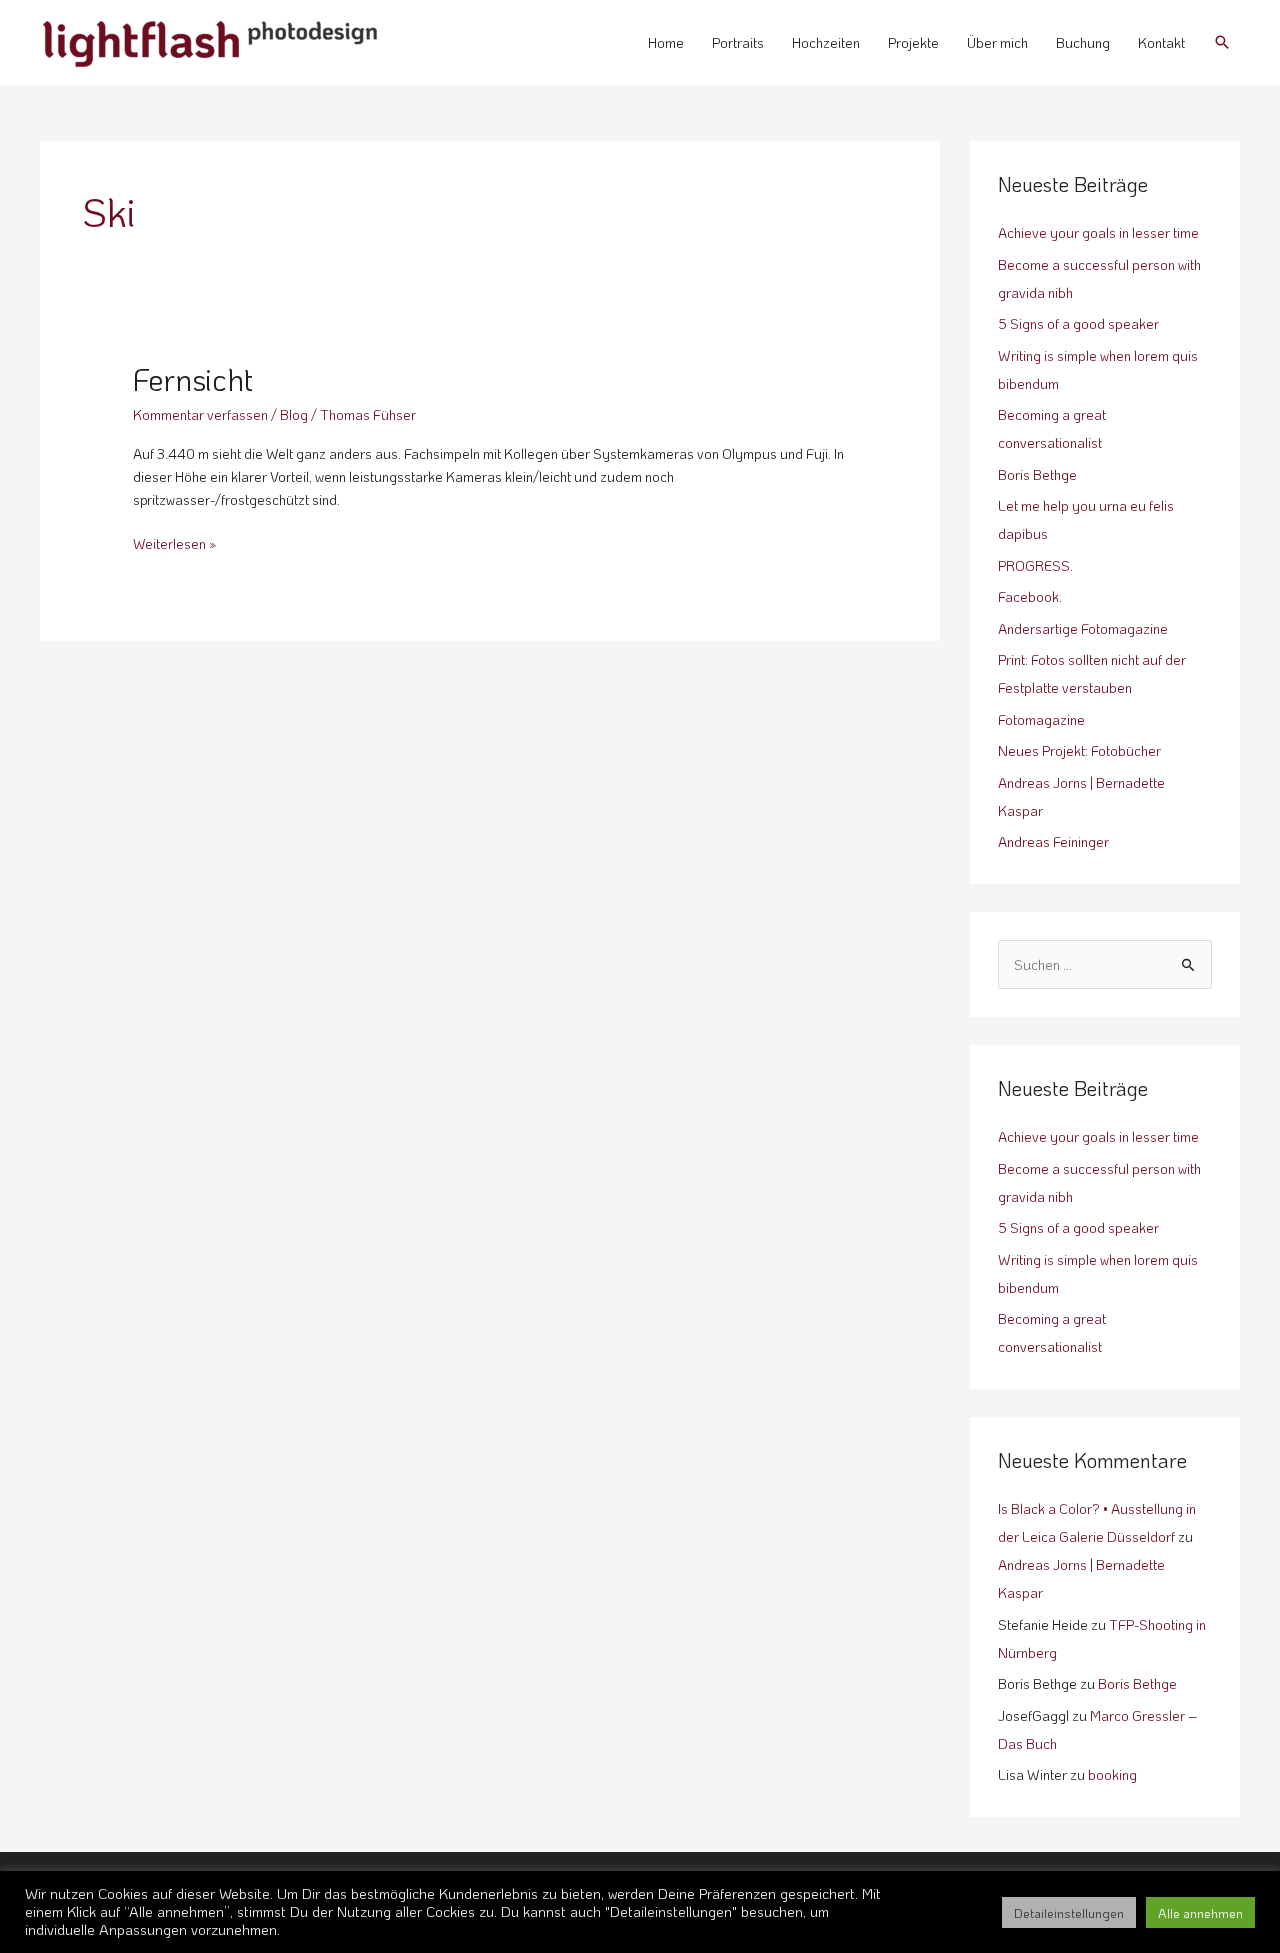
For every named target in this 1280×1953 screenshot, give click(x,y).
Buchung (1083, 42)
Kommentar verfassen (200, 414)
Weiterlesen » (175, 542)
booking (1112, 1774)
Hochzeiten (826, 42)
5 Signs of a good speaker (1078, 323)
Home (666, 42)
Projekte (913, 42)
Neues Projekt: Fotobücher (1079, 750)
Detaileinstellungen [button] (1069, 1912)
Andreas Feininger (1053, 841)
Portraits (738, 42)
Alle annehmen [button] (1200, 1912)
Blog (294, 414)
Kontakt (1161, 42)
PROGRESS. (1035, 565)
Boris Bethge (1037, 474)
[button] (1222, 42)
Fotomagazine (1041, 719)
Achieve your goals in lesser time (1098, 232)
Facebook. (1030, 596)
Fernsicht (193, 379)
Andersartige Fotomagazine (1083, 628)
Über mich (997, 42)
